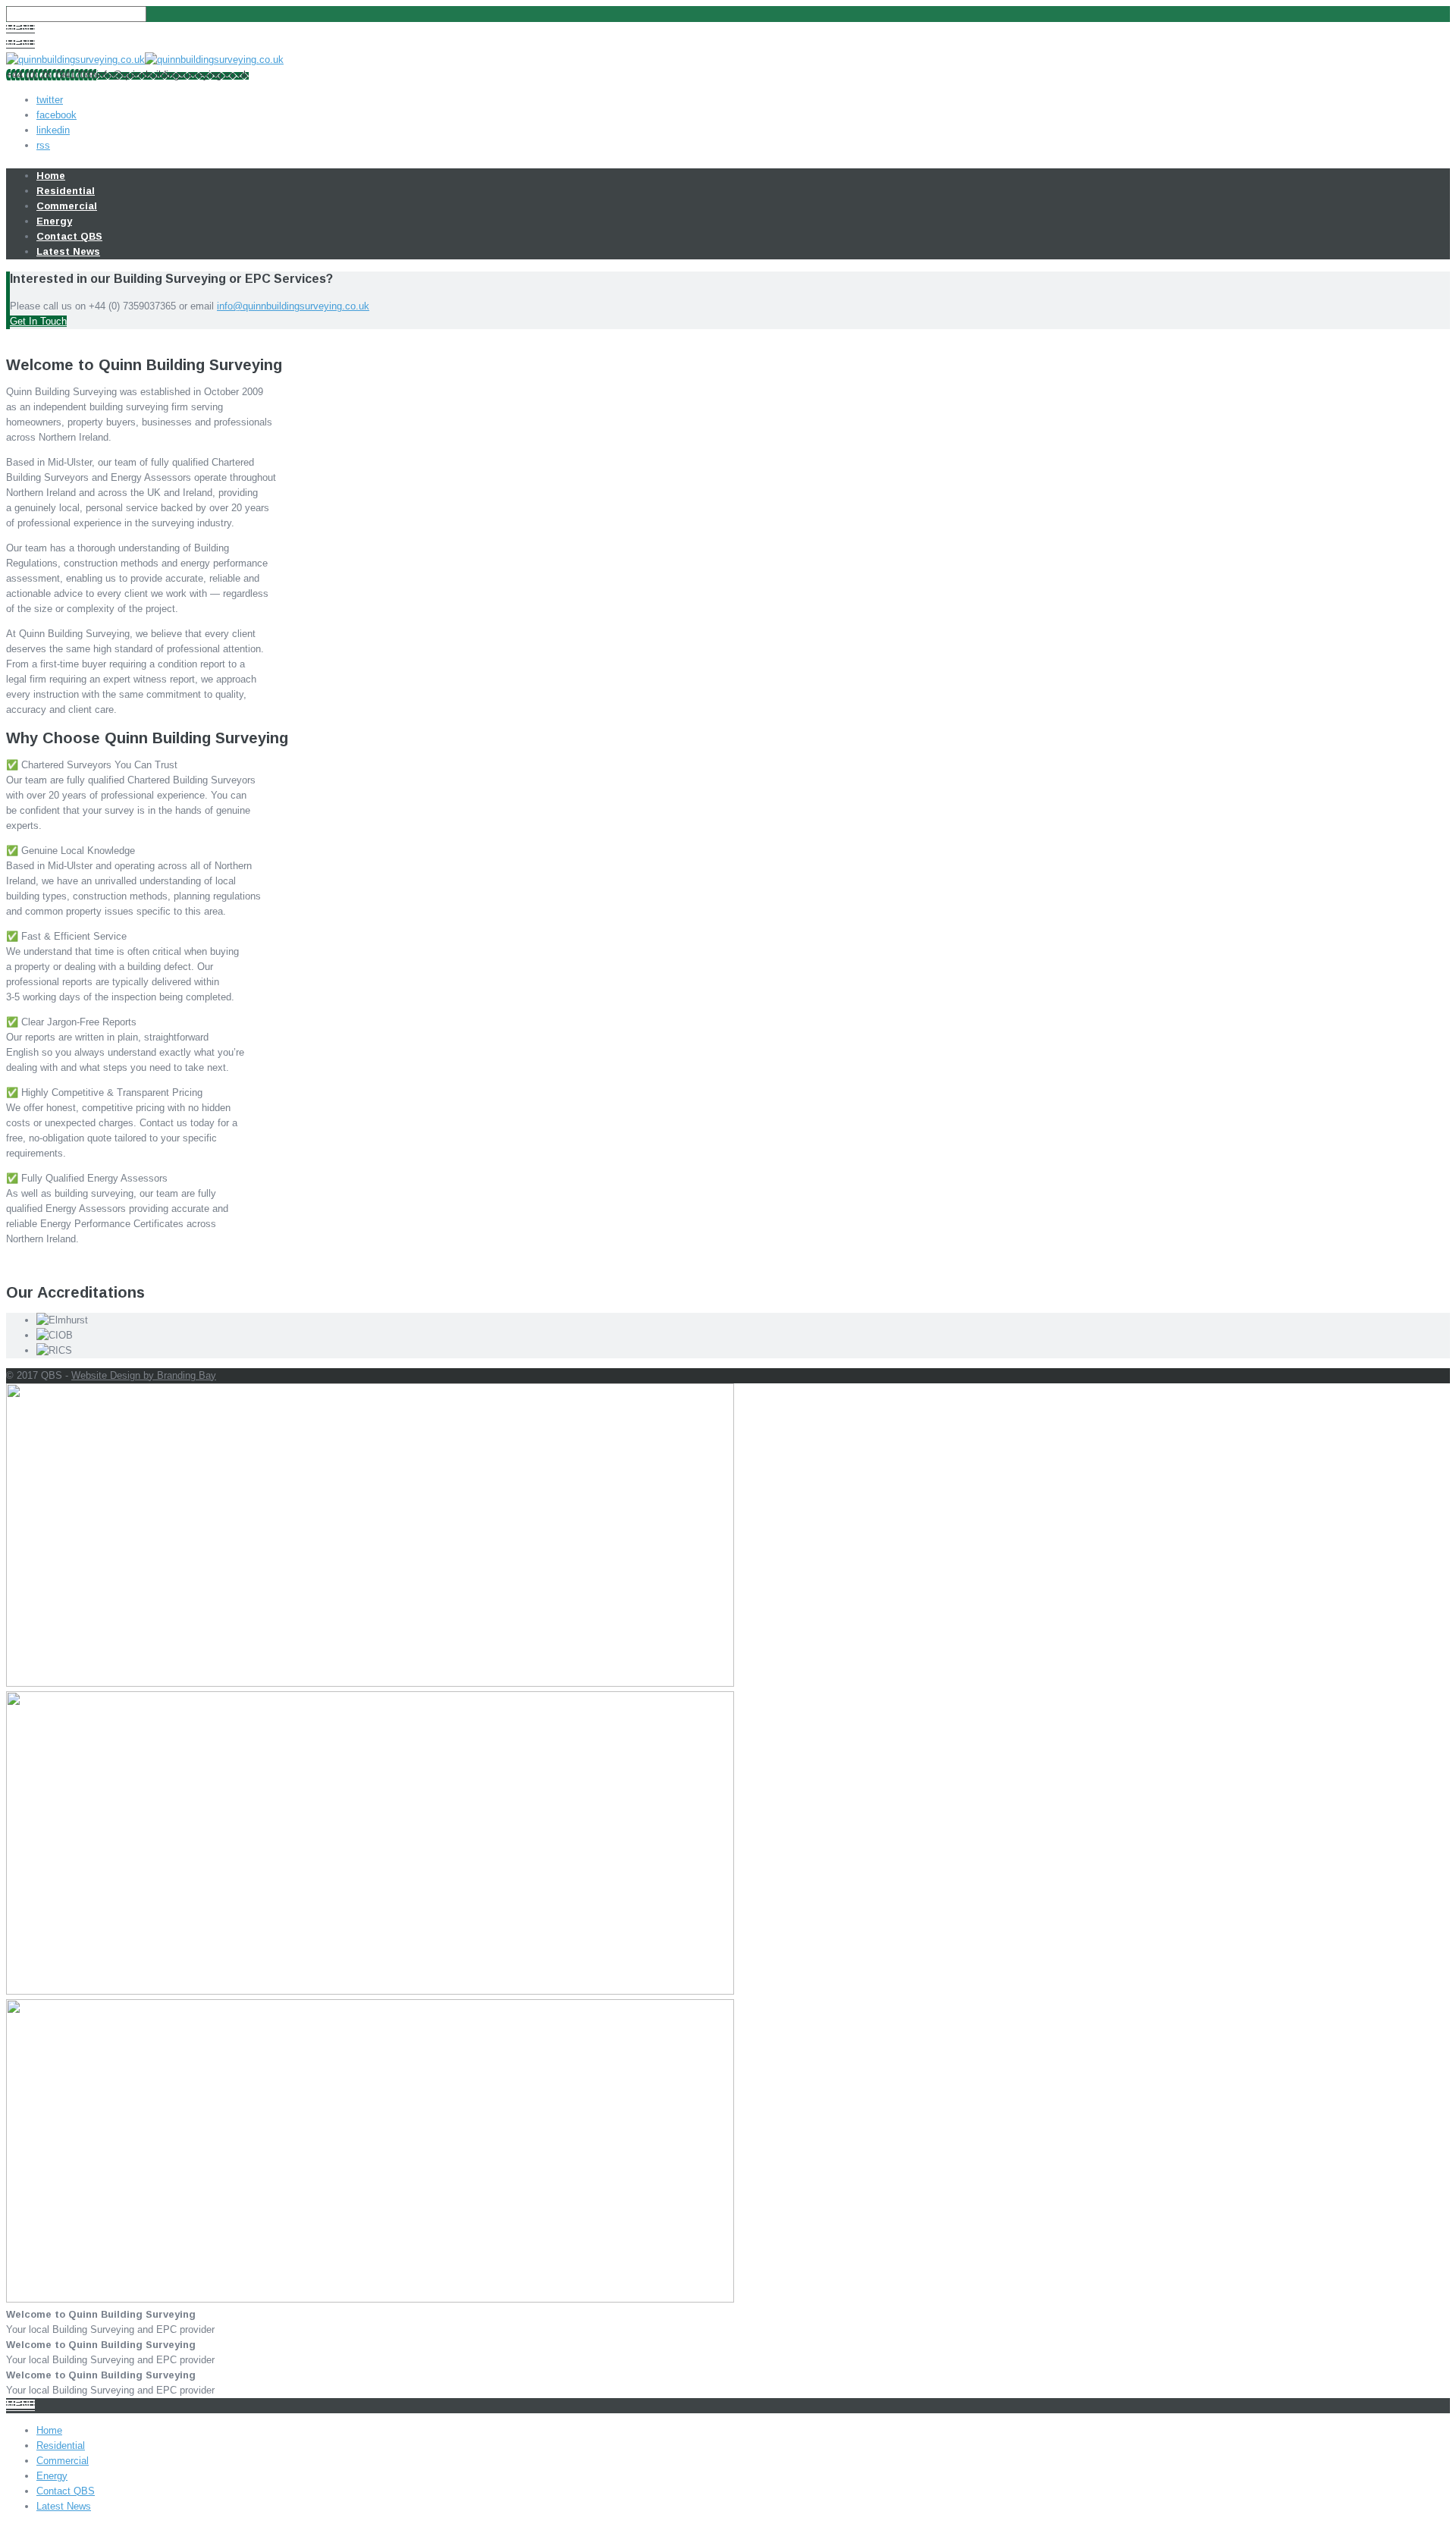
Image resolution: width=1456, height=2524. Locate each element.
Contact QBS (69, 236)
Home (51, 176)
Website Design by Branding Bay (144, 1375)
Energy (54, 221)
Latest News (68, 251)
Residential (66, 191)
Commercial (67, 206)
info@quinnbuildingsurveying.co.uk (293, 306)
